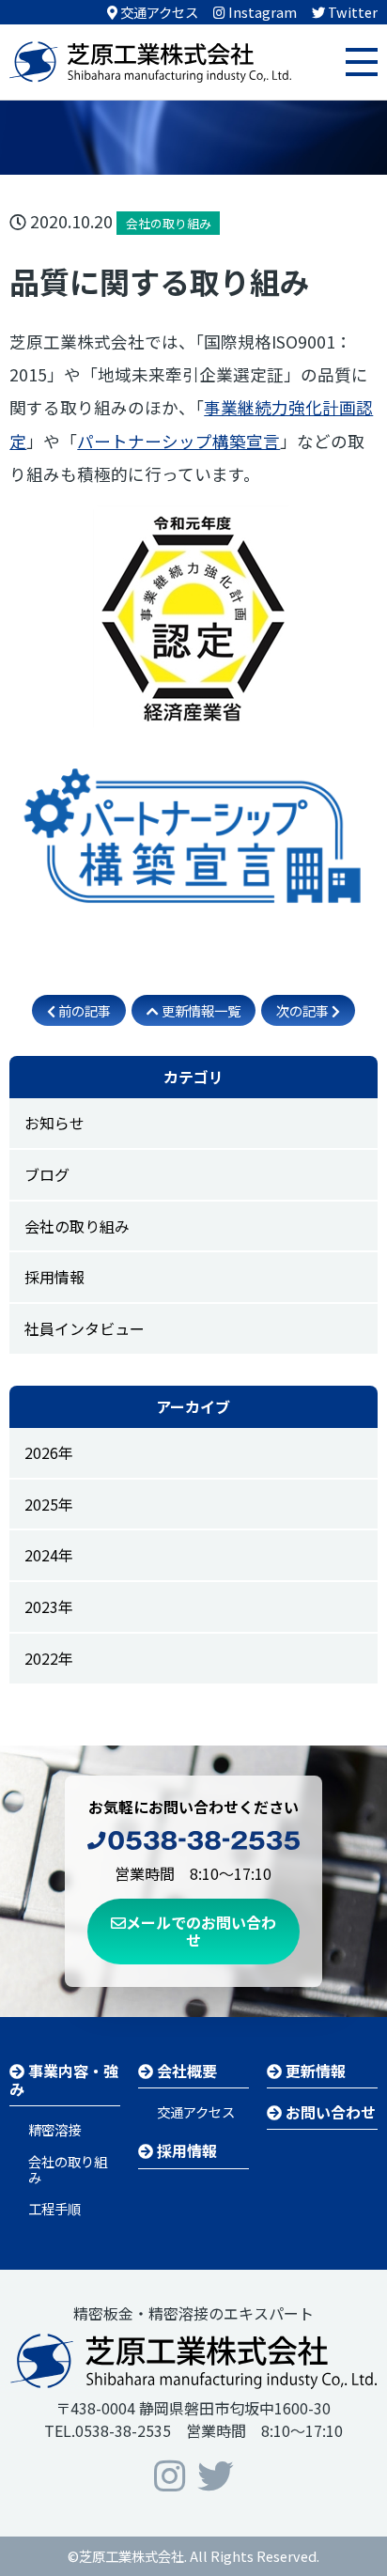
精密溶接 (54, 2129)
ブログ (47, 1174)
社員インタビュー (85, 1328)
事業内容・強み (64, 2079)
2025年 (49, 1504)
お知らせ (54, 1123)
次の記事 (304, 1010)
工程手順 (54, 2208)
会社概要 (185, 2071)
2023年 (49, 1606)
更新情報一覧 (200, 1010)
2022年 (49, 1658)
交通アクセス (196, 2111)
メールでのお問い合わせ (201, 1931)
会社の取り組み (77, 1226)
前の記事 (83, 1010)
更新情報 (314, 2071)
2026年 (49, 1452)
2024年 (49, 1555)
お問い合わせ (329, 2112)
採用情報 (54, 1277)
